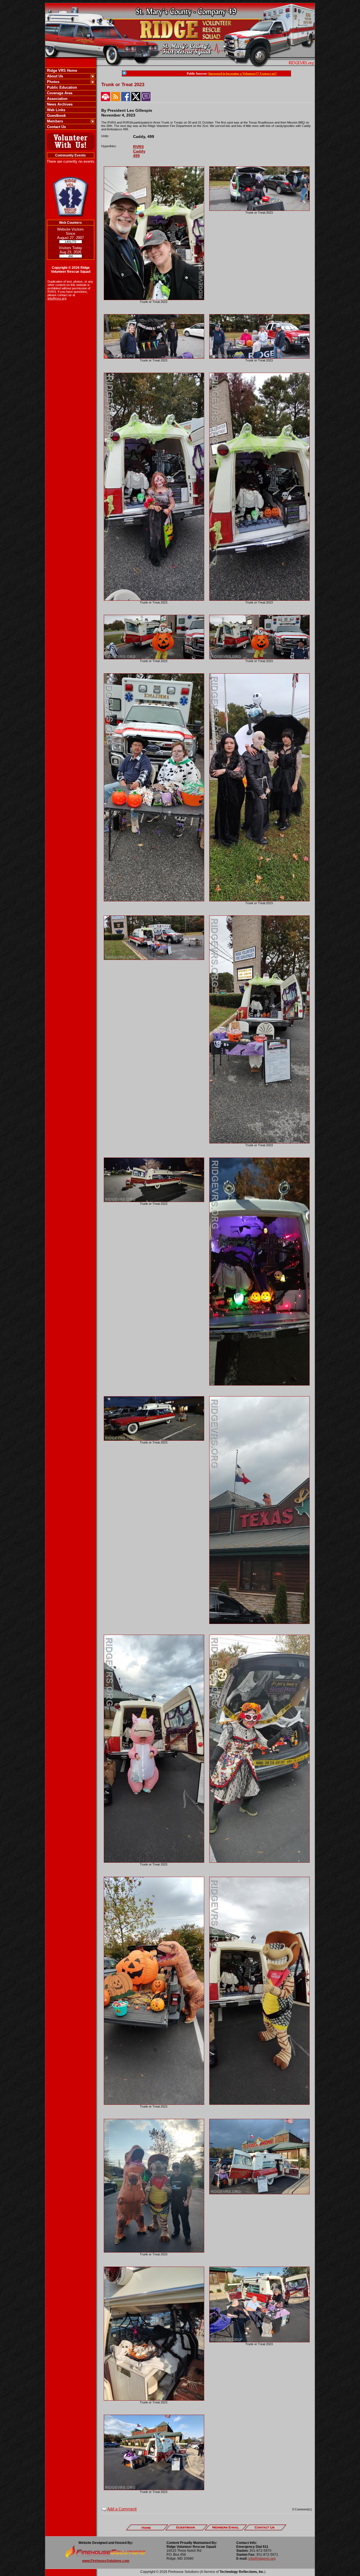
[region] (71, 99)
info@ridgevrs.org (262, 2559)
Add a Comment (122, 2509)
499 (136, 156)
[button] (68, 76)
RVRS (138, 147)
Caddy (139, 151)
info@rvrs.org (57, 298)
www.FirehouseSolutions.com (106, 2561)
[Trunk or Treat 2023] (154, 299)
